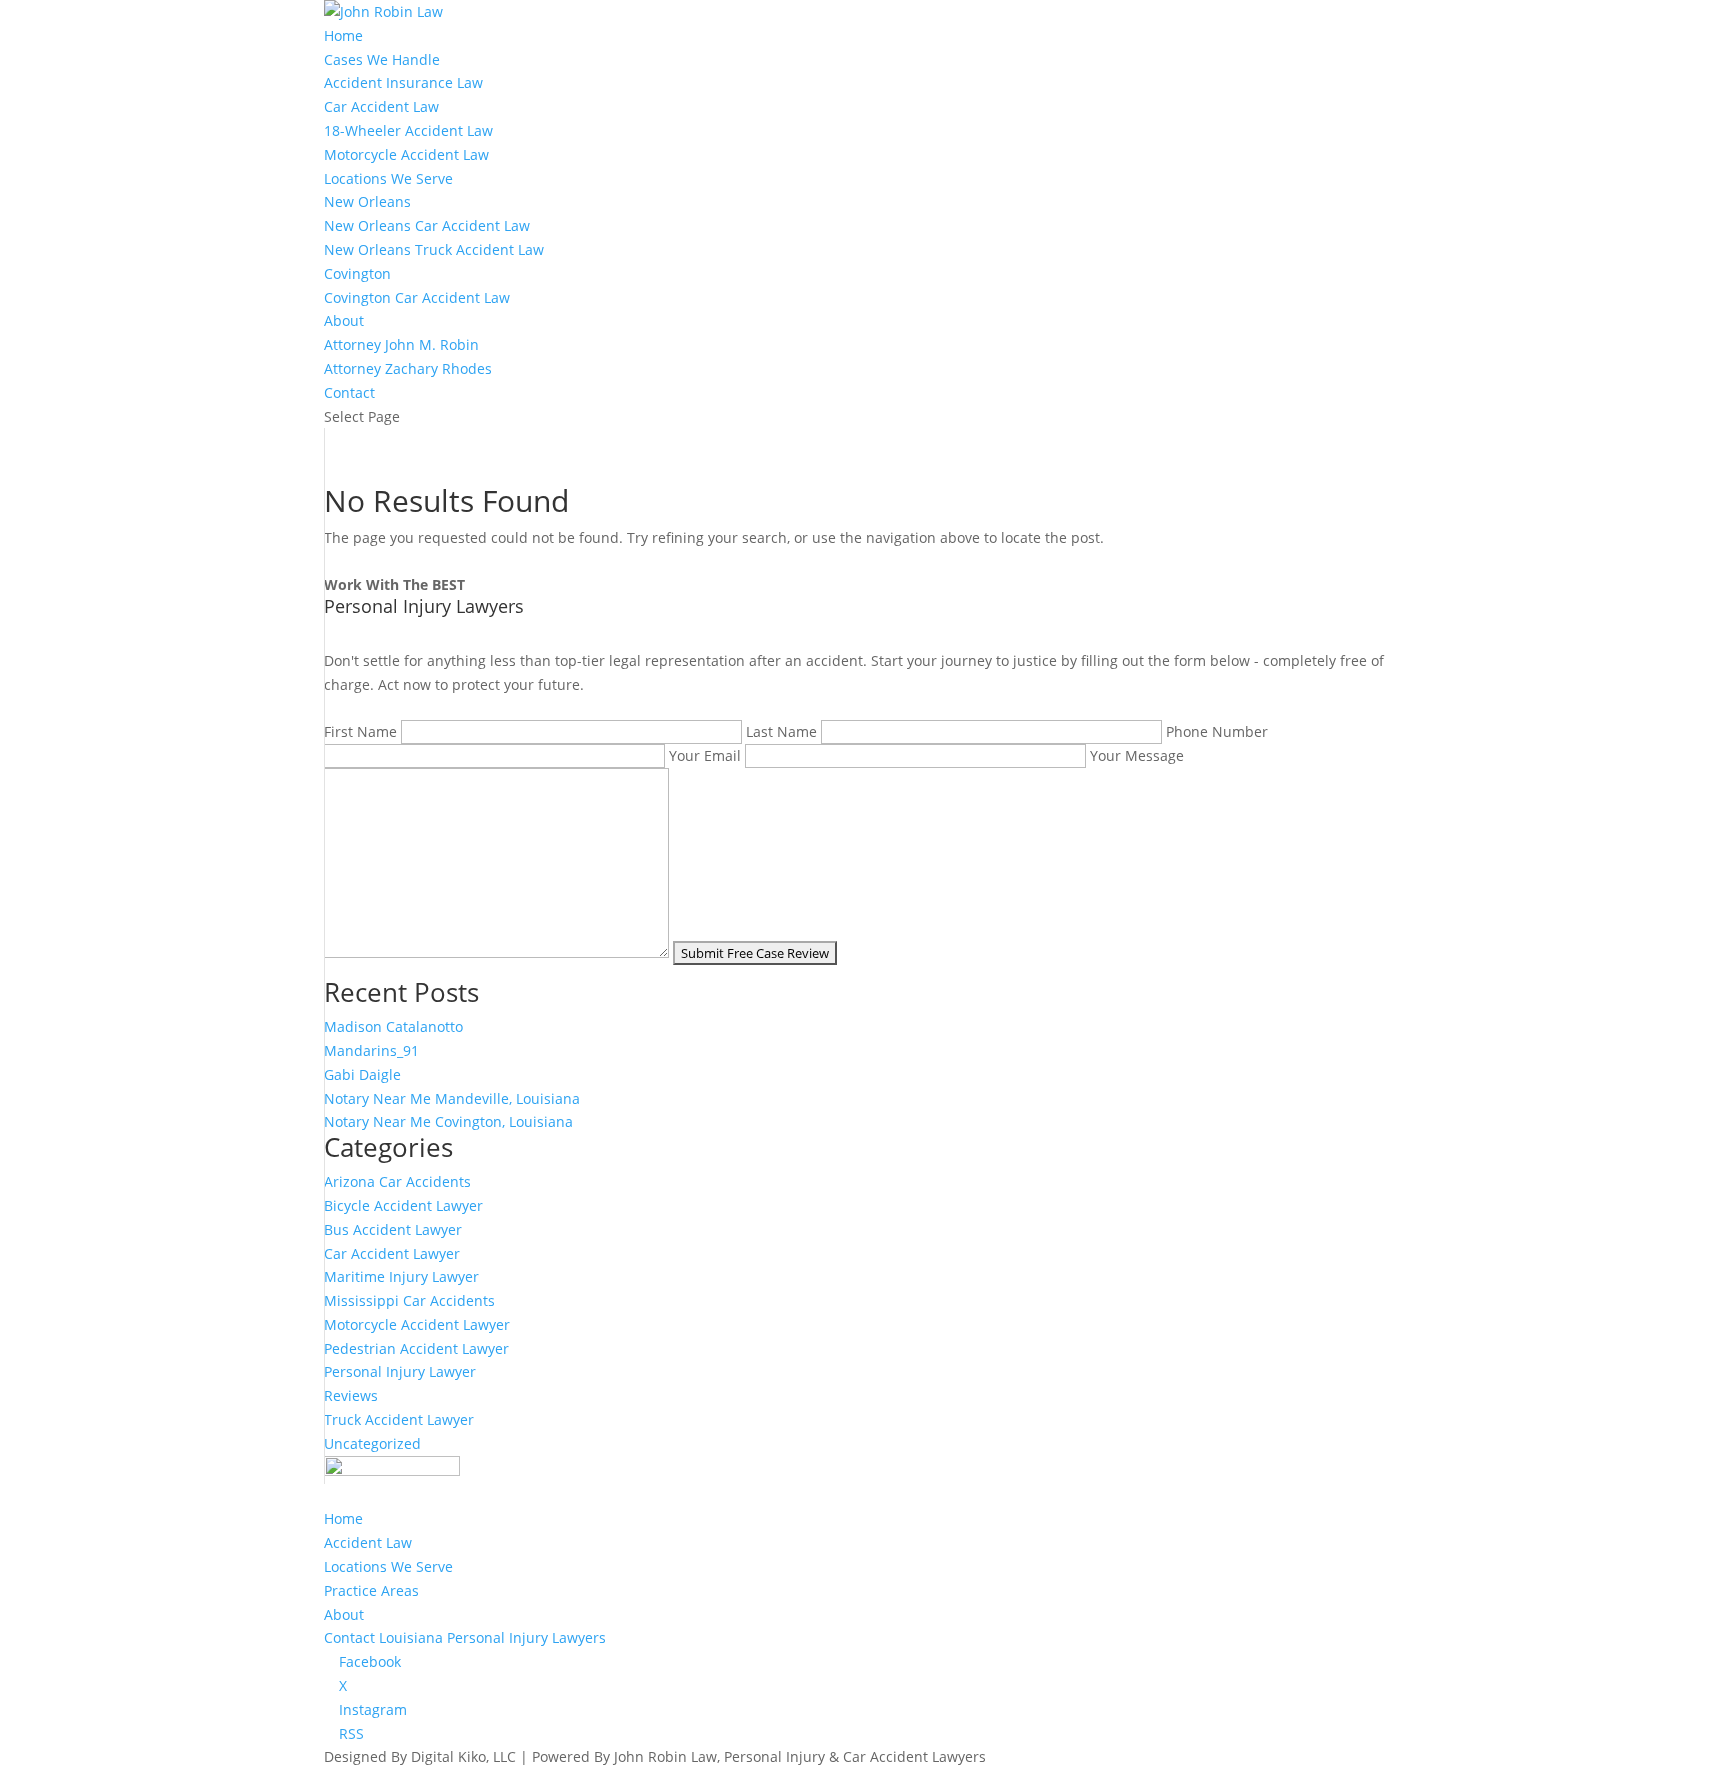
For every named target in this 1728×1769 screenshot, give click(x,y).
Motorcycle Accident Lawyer (417, 1324)
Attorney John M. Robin (401, 344)
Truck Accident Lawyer (399, 1419)
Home (343, 35)
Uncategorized (372, 1443)
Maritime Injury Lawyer (401, 1276)
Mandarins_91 (371, 1050)
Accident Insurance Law (403, 82)
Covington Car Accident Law (417, 297)
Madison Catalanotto (393, 1026)
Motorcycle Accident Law (406, 154)
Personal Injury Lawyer (400, 1371)
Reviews (351, 1395)
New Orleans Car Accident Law (427, 225)
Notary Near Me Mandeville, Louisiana (452, 1098)
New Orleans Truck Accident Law (434, 249)
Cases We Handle (382, 59)
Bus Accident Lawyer (393, 1229)
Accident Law (368, 1542)
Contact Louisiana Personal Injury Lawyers (465, 1637)
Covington (357, 273)
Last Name (783, 731)
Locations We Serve (388, 178)
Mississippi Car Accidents (409, 1300)
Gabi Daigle (362, 1074)
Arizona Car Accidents (397, 1181)
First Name (362, 731)
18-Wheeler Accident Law (408, 130)
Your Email (707, 755)
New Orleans (367, 201)
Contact (349, 392)
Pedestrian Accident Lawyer (416, 1348)
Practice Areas (371, 1590)
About (344, 320)
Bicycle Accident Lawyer (403, 1205)
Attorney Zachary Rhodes (408, 368)
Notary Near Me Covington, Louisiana (448, 1121)
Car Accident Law (381, 106)
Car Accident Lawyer (392, 1253)
